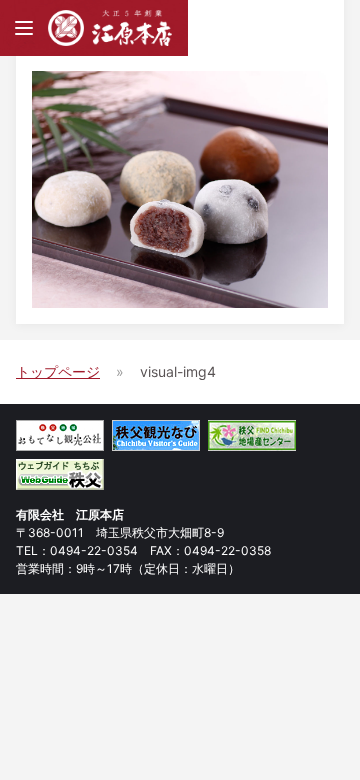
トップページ (58, 371)
